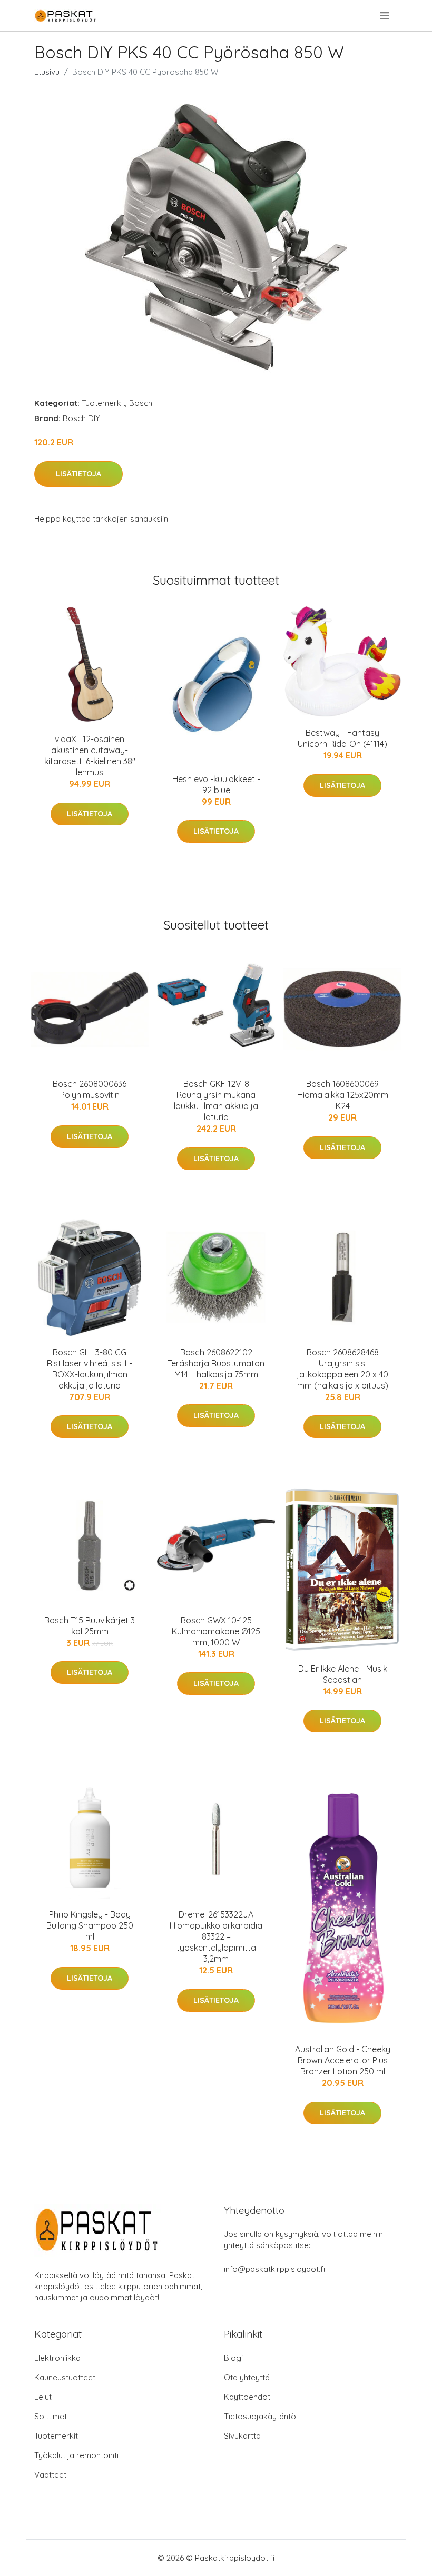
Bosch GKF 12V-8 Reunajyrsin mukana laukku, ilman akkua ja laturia (216, 1100)
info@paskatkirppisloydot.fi (274, 2269)
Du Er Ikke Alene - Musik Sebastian (343, 1674)
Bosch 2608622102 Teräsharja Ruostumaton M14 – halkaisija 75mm (216, 1363)
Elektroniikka (57, 2358)
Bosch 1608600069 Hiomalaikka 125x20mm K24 (343, 1095)
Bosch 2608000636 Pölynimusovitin (90, 1089)
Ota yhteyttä (247, 2377)
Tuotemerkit (104, 403)
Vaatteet (50, 2475)
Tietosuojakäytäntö (260, 2416)
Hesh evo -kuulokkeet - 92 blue (216, 785)
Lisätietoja (78, 474)
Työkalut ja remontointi (76, 2455)
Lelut (43, 2397)
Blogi (233, 2358)
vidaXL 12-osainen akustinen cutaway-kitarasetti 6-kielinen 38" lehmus (90, 756)
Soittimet (51, 2416)
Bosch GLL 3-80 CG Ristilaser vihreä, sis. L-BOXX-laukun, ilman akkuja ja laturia (90, 1369)
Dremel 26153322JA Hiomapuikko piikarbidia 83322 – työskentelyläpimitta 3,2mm (216, 1936)
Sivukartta (242, 2436)
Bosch (141, 403)
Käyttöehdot (247, 2397)
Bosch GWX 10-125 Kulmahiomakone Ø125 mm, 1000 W (216, 1631)
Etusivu (47, 72)
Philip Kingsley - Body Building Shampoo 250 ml (90, 1925)
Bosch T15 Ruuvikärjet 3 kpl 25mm (90, 1626)
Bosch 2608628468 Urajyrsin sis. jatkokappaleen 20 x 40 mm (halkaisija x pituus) (343, 1369)
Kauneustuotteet (65, 2377)
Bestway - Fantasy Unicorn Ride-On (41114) (342, 738)
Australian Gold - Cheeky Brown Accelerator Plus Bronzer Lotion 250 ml (343, 2060)
